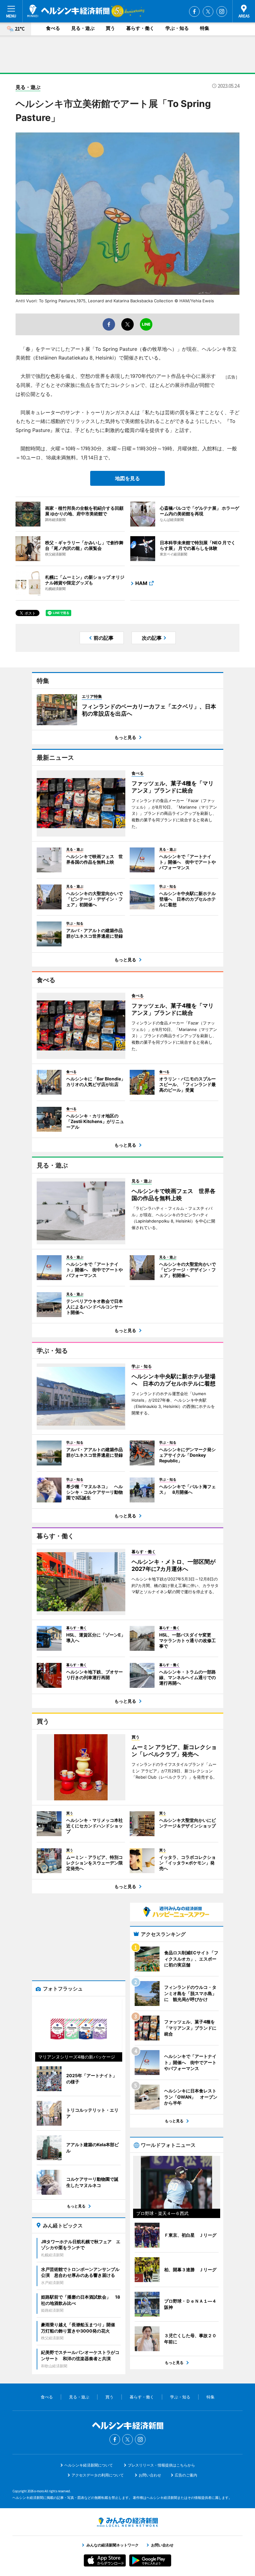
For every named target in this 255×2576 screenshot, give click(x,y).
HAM (141, 583)
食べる (53, 28)
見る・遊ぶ (83, 28)
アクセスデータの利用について (98, 2475)
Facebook (194, 12)
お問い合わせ (150, 2475)
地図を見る (127, 478)
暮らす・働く (140, 28)
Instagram (222, 12)
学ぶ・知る (177, 28)
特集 (205, 28)
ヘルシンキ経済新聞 (68, 11)
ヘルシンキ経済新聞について (89, 2465)
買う (110, 28)
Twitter (208, 12)
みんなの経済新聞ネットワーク (127, 2522)
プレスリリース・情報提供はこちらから (161, 2465)
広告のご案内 (186, 2475)
